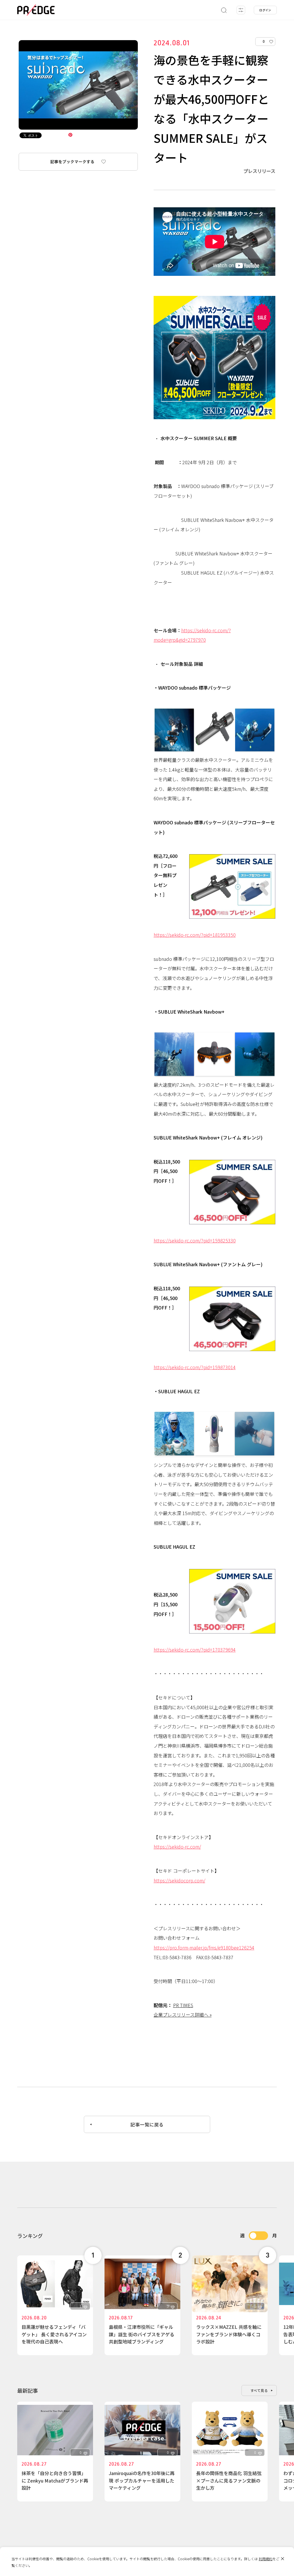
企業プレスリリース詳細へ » (183, 2015)
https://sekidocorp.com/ (179, 1880)
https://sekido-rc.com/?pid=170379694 (195, 1650)
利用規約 (266, 2559)
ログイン (265, 10)
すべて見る (259, 2390)
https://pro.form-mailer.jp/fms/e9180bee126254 (204, 1947)
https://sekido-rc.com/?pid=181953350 (195, 935)
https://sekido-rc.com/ (177, 1847)
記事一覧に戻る (147, 2124)
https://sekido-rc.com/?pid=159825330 (195, 1240)
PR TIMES (183, 2005)
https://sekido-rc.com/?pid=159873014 (195, 1367)
